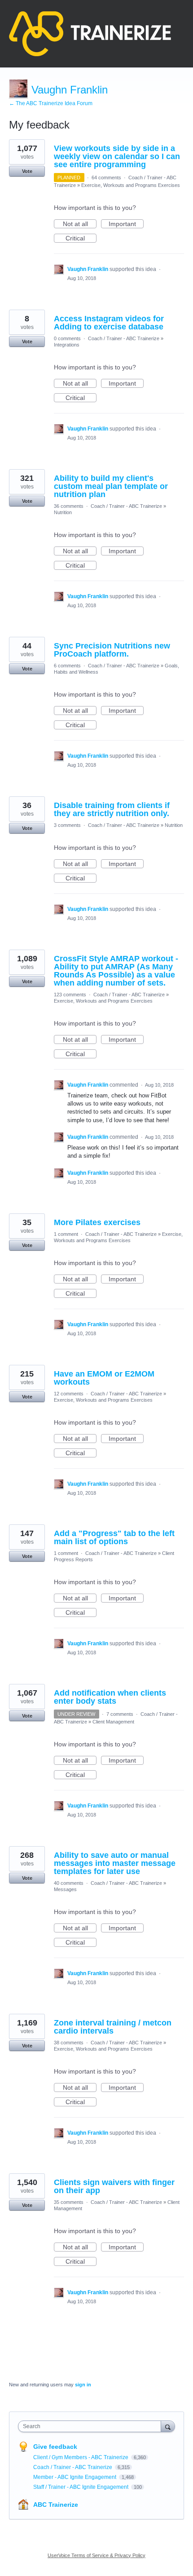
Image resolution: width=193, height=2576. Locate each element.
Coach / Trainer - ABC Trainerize (124, 338)
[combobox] (92, 2426)
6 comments (67, 666)
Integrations (67, 345)
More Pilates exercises (97, 1222)
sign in (83, 2385)
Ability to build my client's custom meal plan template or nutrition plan (111, 486)
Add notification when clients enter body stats (110, 1697)
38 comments (69, 2043)
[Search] (168, 2426)
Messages (65, 1889)
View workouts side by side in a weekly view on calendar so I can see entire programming (117, 156)
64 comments (106, 178)
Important (126, 224)
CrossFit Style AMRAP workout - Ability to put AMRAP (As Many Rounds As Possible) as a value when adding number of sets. (116, 971)
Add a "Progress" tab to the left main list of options (114, 1537)
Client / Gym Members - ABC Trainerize (81, 2457)
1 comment (66, 1234)
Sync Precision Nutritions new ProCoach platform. (112, 650)
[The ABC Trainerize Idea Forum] (90, 34)
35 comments (69, 2202)
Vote (27, 171)
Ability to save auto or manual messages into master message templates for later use (115, 1863)
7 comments (120, 1714)
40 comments (69, 1883)
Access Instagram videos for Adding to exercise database (109, 323)
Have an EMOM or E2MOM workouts (104, 1378)
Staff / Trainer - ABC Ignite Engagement (81, 2487)
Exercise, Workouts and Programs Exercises (131, 185)
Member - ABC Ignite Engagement (75, 2477)
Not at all (80, 224)
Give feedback (55, 2447)
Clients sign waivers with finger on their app (114, 2186)
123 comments (70, 995)
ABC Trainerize (56, 2505)
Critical (81, 239)
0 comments (67, 338)
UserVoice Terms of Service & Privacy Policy (96, 2555)
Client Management (113, 1722)
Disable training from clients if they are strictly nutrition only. (112, 809)
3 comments (67, 825)
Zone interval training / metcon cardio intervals (113, 2027)
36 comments (69, 506)
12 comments (69, 1394)
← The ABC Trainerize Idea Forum (51, 103)
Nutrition (63, 512)
